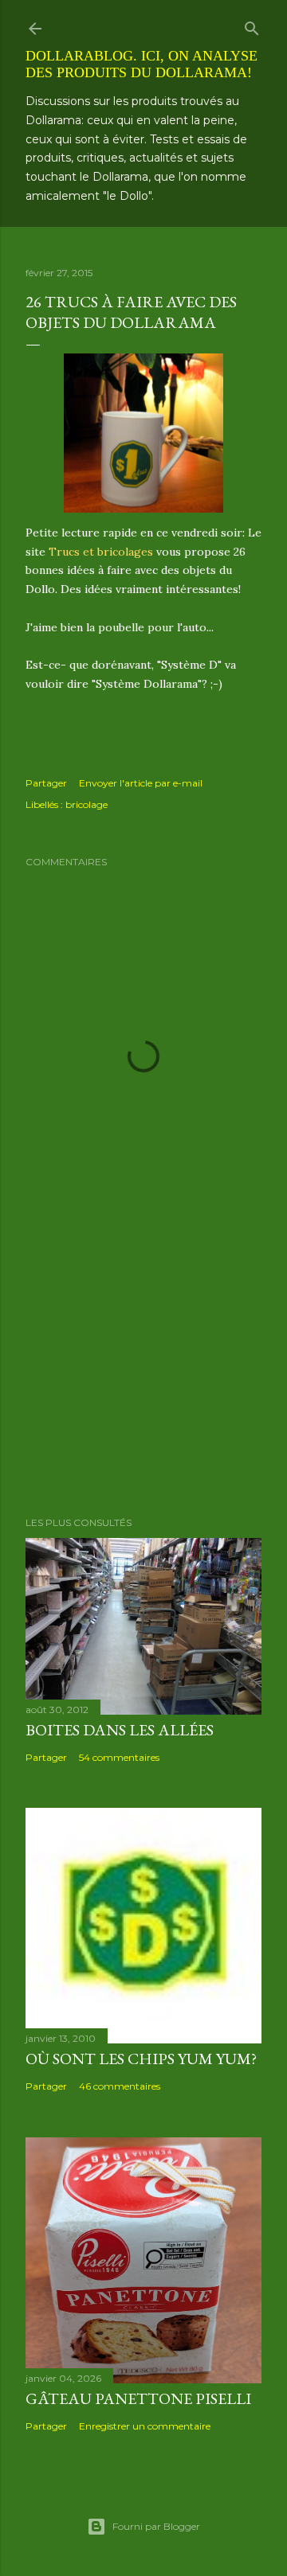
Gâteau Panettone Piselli (138, 2398)
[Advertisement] (143, 1377)
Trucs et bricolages (101, 552)
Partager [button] (46, 783)
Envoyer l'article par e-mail (141, 783)
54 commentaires (119, 1757)
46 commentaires (120, 2086)
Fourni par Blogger (156, 2526)
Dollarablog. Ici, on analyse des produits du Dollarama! (142, 64)
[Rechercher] (252, 25)
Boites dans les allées (120, 1730)
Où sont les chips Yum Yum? (141, 2059)
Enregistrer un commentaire (145, 2426)
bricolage (86, 804)
